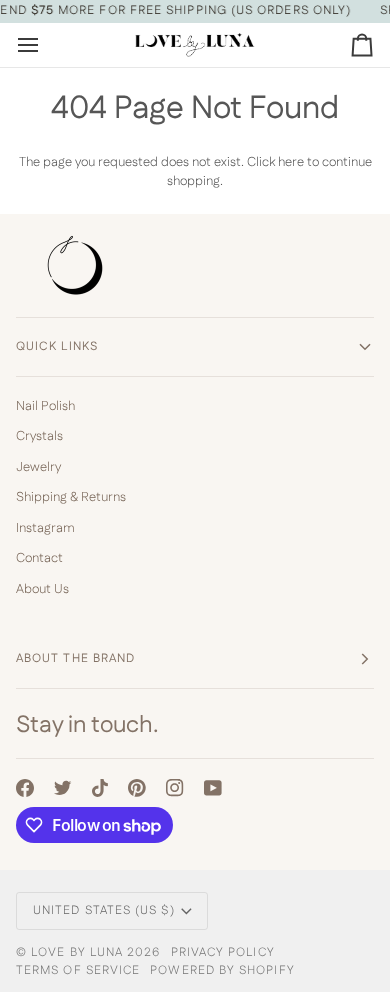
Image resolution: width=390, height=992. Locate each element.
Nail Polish (45, 406)
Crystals (39, 436)
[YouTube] (213, 788)
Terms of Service (78, 970)
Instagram (45, 528)
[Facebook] (25, 788)
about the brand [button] (75, 658)
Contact (39, 558)
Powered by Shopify (222, 970)
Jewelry (38, 467)
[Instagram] (175, 788)
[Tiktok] (100, 788)
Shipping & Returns (71, 497)
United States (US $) (104, 910)
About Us (42, 589)
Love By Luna (77, 952)
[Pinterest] (137, 788)
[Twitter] (63, 788)
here (291, 162)
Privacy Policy (223, 952)
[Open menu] (46, 45)
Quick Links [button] (57, 346)
